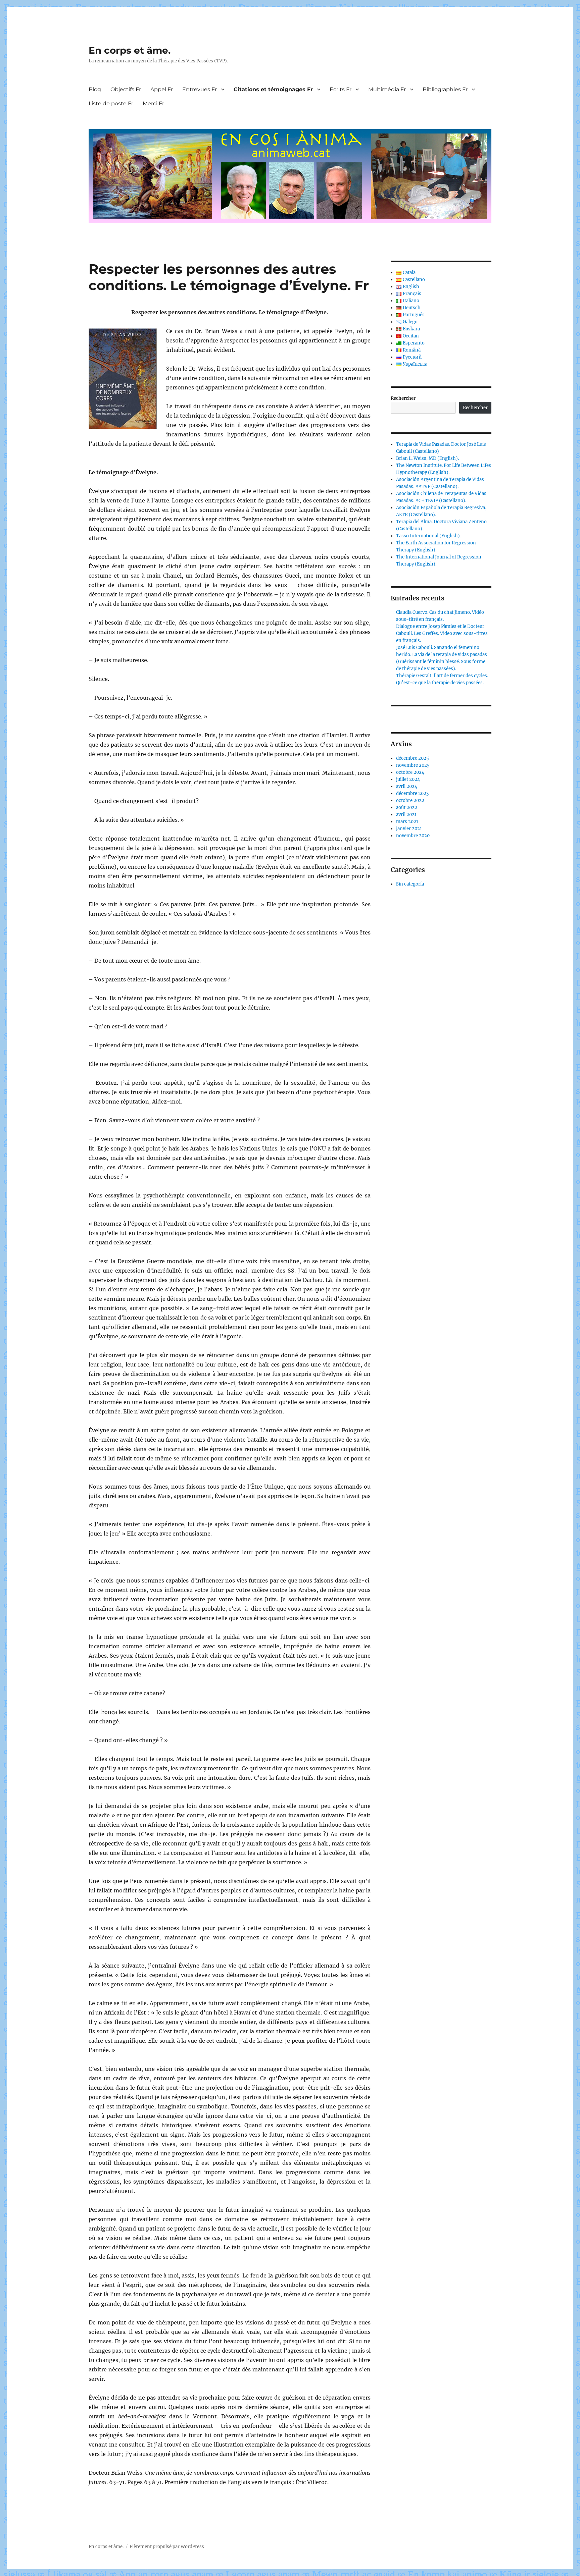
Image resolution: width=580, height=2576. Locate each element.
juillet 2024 (408, 779)
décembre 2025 (413, 758)
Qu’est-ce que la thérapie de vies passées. (440, 683)
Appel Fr (162, 89)
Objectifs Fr (126, 89)
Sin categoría (410, 884)
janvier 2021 (409, 829)
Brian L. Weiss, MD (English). (427, 458)
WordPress (192, 2547)
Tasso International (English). (428, 536)
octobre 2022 (410, 800)
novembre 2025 (413, 765)
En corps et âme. (130, 50)
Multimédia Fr (387, 89)
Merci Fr (153, 103)
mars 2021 (407, 822)
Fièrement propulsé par (155, 2547)
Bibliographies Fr (445, 89)
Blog (95, 89)
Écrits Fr (341, 89)
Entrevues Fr (200, 89)
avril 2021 (406, 815)
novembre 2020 (413, 836)
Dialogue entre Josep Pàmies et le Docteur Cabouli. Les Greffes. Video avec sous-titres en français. (442, 633)
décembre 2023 (412, 793)
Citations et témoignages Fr (273, 89)
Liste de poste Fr (111, 103)
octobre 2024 (410, 772)
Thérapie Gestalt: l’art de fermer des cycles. (442, 676)
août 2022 (407, 808)
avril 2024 (407, 786)
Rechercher (403, 398)
